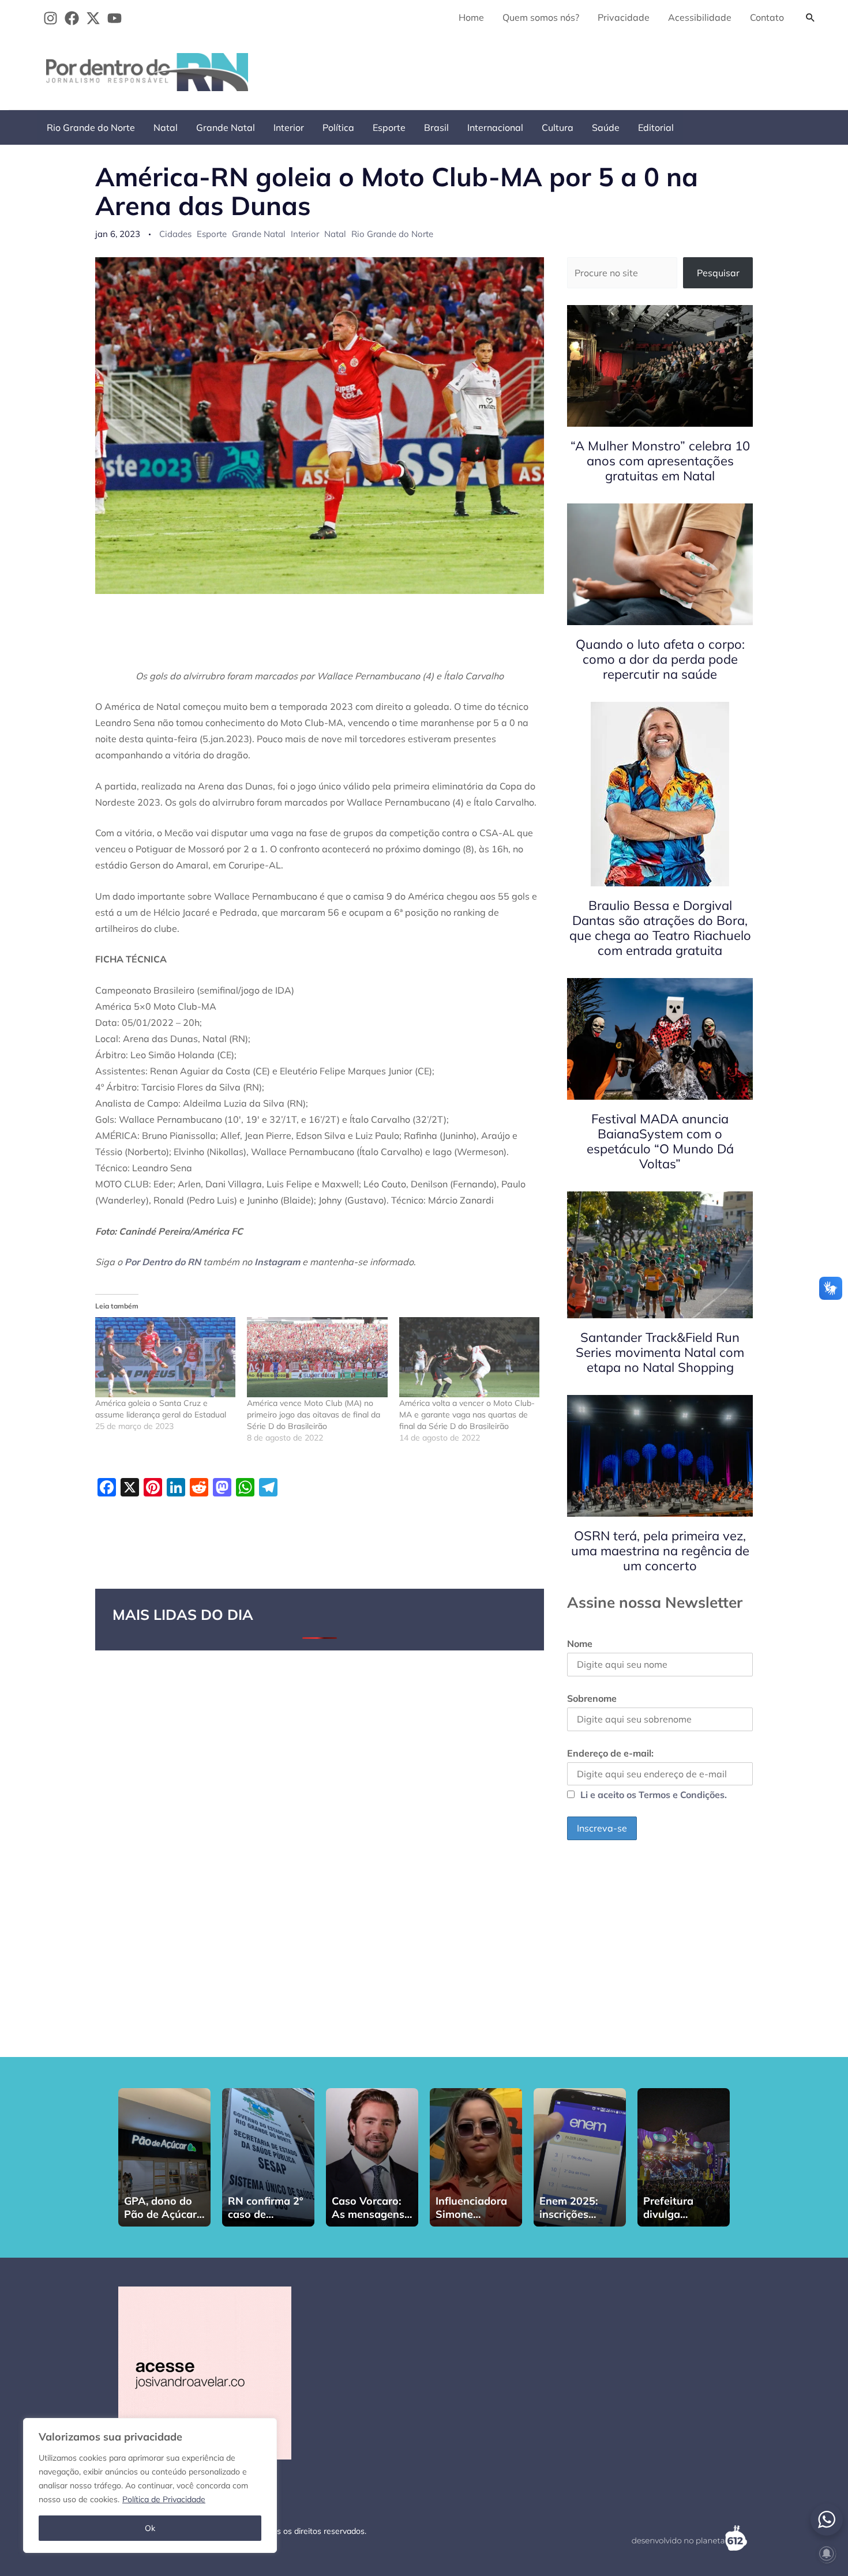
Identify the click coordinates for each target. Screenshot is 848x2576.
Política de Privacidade (164, 2499)
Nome (580, 1644)
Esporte (389, 127)
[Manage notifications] (827, 2554)
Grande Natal (226, 127)
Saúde (606, 127)
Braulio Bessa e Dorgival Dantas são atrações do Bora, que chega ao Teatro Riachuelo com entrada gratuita (660, 928)
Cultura (558, 127)
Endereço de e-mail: (610, 1753)
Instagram (277, 1262)
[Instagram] (50, 18)
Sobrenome (592, 1698)
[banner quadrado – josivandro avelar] (205, 2372)
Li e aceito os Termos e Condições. (654, 1795)
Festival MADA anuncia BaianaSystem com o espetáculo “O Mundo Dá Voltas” (660, 1141)
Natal (166, 127)
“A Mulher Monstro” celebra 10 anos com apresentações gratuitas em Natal (660, 461)
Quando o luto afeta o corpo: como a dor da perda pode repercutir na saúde (660, 659)
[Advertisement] (612, 70)
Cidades (175, 234)
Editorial (656, 127)
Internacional (495, 127)
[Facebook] (72, 18)
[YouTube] (115, 18)
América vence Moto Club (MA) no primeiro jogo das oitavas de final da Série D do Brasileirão (314, 1415)
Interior (289, 127)
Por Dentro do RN (163, 1262)
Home (471, 17)
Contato (767, 17)
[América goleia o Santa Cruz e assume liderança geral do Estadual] (165, 1357)
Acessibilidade (700, 17)
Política (338, 127)
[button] (811, 17)
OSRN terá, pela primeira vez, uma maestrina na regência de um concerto (660, 1551)
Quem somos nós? (541, 17)
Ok (150, 2528)
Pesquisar (718, 273)
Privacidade (624, 17)
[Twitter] (93, 18)
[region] (150, 2485)
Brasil (436, 127)
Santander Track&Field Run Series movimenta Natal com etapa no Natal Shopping (660, 1352)
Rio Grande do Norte (91, 127)
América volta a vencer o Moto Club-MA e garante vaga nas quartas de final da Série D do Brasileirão (467, 1415)
